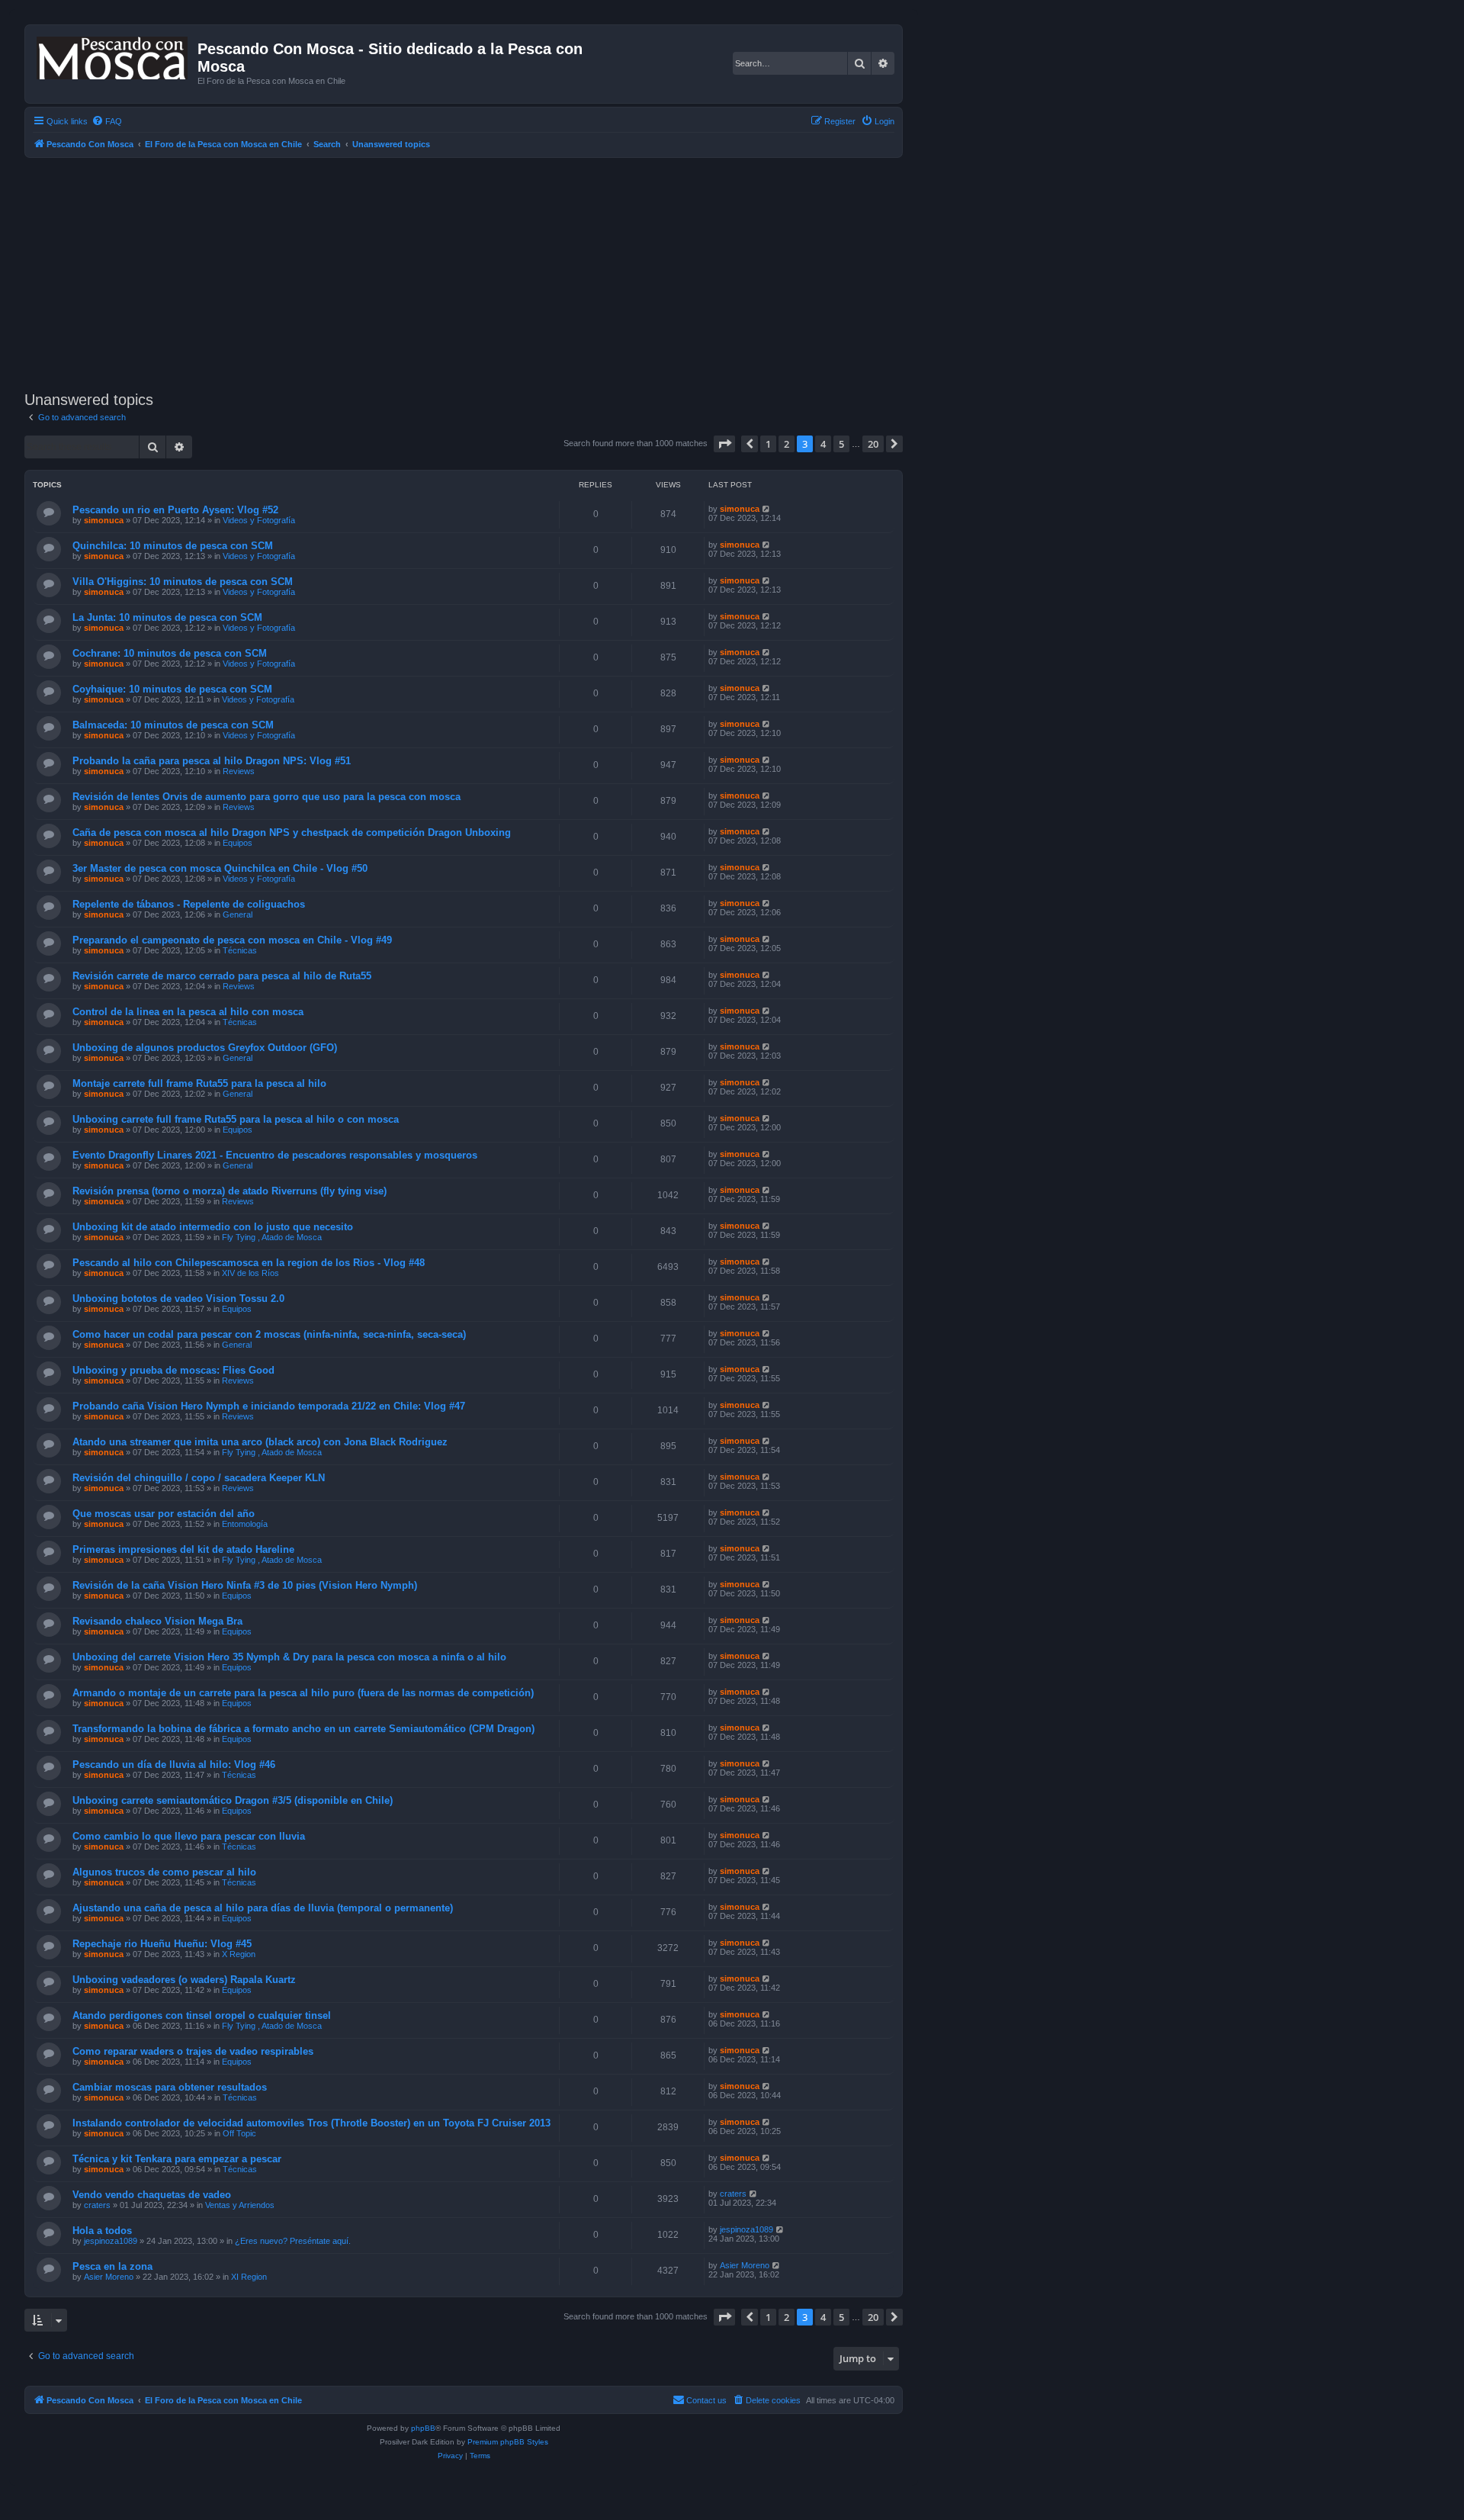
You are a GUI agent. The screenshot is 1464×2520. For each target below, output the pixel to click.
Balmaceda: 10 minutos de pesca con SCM (173, 725)
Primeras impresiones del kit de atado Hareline (183, 1549)
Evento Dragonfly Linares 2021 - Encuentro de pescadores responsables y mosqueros (275, 1155)
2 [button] (787, 444)
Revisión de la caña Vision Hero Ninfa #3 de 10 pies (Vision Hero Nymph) (245, 1585)
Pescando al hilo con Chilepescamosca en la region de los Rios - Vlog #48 (249, 1263)
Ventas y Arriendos (240, 2205)
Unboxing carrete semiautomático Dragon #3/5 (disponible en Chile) (233, 1800)
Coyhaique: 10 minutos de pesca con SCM (172, 689)
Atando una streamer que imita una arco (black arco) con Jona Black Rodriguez (260, 1442)
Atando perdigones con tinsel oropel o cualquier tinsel (202, 2015)
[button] (724, 444)
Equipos (238, 843)
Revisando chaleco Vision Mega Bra (157, 1621)
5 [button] (841, 444)
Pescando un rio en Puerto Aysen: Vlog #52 (175, 510)
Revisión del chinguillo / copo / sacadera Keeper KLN (199, 1478)
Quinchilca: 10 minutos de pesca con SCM (173, 546)
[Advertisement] (482, 272)
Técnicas (240, 950)
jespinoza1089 (111, 2241)
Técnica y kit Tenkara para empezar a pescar (177, 2159)
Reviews (239, 771)
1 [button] (768, 444)
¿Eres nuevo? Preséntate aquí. (293, 2241)
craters (97, 2205)
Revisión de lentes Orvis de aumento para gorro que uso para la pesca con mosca (266, 797)
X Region (239, 1954)
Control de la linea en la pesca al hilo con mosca (188, 1012)
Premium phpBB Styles (508, 2442)
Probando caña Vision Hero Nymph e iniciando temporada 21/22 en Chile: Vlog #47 (269, 1406)
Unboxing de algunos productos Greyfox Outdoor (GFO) (205, 1048)
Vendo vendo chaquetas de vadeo (152, 2195)
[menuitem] (107, 121)
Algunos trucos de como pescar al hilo (164, 1872)
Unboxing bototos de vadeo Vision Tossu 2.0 (178, 1299)
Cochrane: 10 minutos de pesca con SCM (170, 653)
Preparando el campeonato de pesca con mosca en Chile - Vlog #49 (232, 940)
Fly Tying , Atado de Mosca (272, 1237)
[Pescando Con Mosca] (113, 55)
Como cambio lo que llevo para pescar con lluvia (189, 1836)
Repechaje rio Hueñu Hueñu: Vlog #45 (162, 1944)
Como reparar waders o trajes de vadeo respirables (193, 2051)
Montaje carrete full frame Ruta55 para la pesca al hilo (199, 1083)
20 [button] (873, 444)
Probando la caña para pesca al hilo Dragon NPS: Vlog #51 (212, 761)
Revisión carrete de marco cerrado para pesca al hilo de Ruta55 (222, 976)
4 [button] (823, 444)
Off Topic (239, 2133)
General (238, 914)
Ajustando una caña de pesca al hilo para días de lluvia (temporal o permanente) (263, 1908)
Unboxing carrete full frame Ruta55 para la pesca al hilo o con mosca (236, 1119)
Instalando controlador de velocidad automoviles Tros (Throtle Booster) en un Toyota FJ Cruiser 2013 (311, 2123)
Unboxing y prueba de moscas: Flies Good (173, 1370)
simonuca (104, 520)
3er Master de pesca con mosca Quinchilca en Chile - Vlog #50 (220, 868)
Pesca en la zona (112, 2266)
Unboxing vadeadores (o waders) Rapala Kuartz (184, 1980)
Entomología (245, 1524)
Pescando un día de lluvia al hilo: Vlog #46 (174, 1765)
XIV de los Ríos (250, 1273)
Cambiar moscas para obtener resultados (170, 2087)
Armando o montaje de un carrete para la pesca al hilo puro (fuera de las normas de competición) (303, 1693)
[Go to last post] (767, 509)
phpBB (423, 2428)
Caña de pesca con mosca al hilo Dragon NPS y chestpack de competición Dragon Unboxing (292, 832)
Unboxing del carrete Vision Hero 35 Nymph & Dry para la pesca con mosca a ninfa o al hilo (289, 1657)
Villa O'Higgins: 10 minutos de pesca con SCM (183, 582)
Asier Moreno (109, 2277)
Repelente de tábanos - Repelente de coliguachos (189, 904)
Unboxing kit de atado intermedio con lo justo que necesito (213, 1227)
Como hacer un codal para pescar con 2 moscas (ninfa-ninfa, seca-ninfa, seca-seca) (269, 1334)
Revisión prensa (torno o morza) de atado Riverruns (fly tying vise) (230, 1191)
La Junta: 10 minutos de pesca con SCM (167, 617)
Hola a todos (102, 2231)
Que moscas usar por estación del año (164, 1514)
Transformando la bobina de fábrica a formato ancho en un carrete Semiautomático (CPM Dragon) (303, 1729)
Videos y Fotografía (259, 520)
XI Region (249, 2277)
